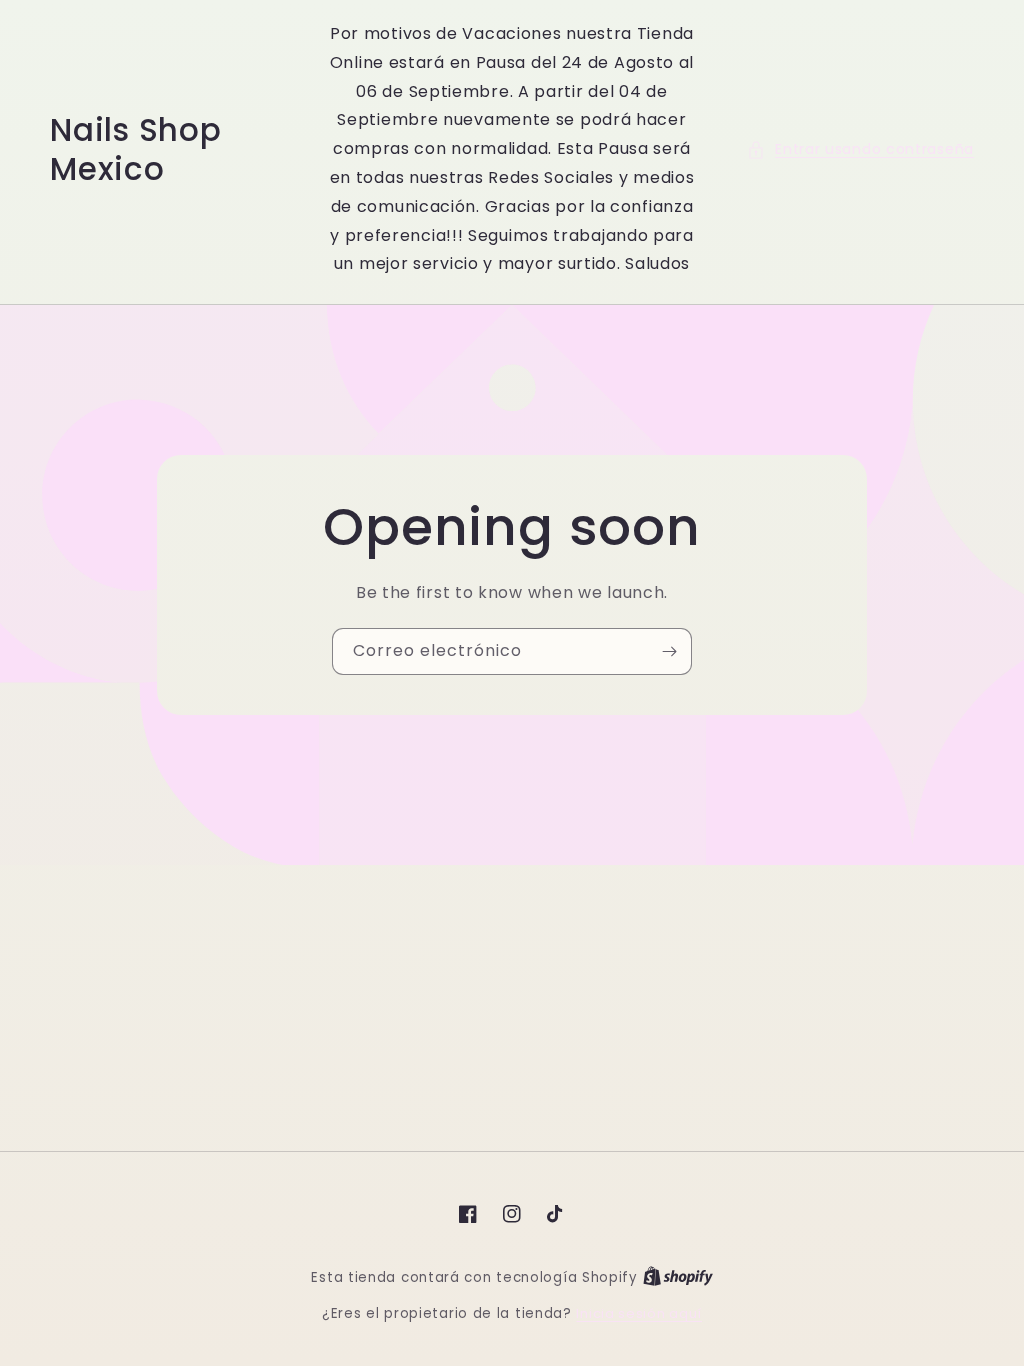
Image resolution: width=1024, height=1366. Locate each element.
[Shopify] (678, 1277)
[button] (860, 149)
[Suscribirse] (669, 651)
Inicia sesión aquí (639, 1313)
